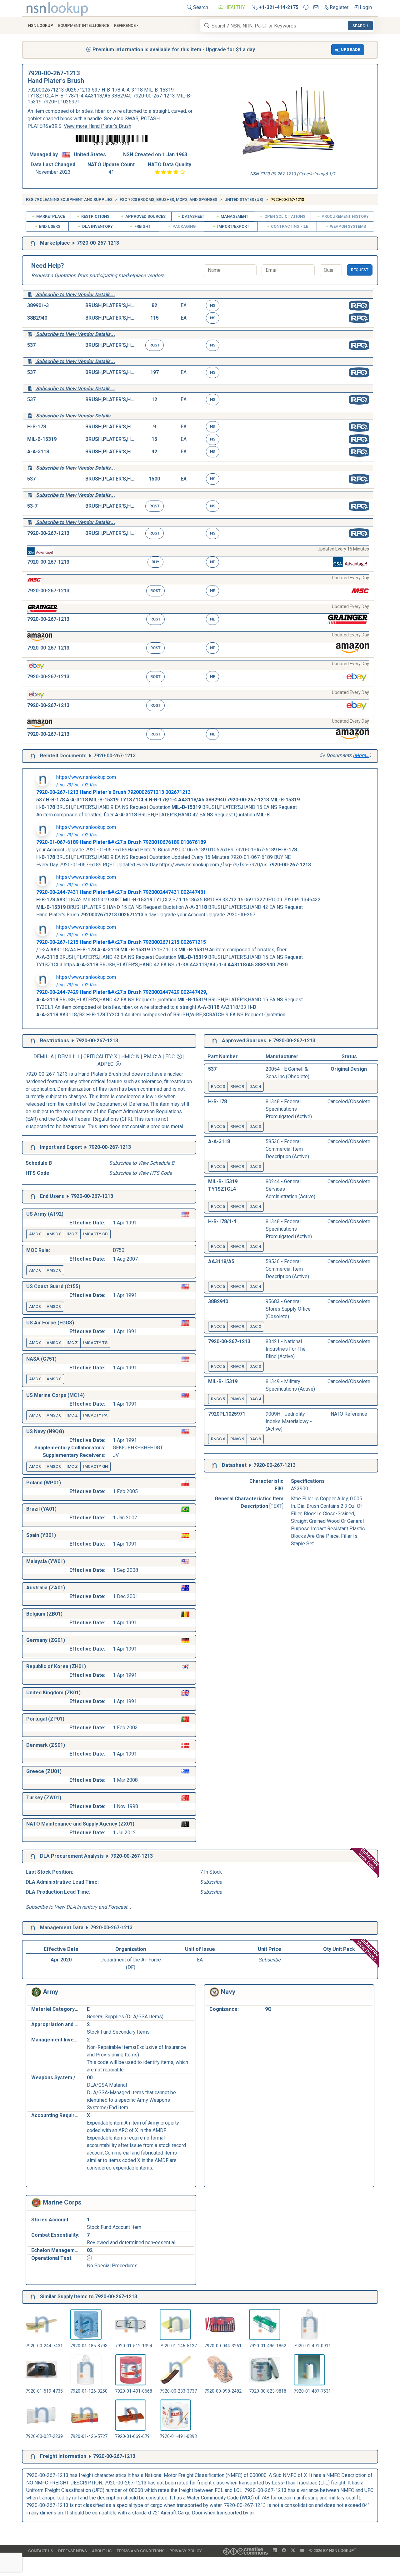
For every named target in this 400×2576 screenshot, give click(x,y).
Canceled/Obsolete (349, 1101)
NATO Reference (349, 1414)
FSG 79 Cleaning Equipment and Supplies (69, 199)
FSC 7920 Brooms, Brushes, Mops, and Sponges (168, 199)
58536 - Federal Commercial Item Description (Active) (287, 1149)
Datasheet (193, 216)
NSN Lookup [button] (41, 25)
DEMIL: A (44, 1056)
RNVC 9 (237, 1086)
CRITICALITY (98, 1056)
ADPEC (105, 1064)
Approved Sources (145, 216)
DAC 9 (255, 1439)
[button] (348, 50)
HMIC (127, 1056)
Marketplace (50, 216)
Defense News (72, 2551)
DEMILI (66, 1056)
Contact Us (41, 2551)
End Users (49, 226)
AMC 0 (35, 1234)
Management (234, 216)
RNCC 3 (218, 1086)
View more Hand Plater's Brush (97, 126)
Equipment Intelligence (84, 25)
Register (338, 7)
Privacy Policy (186, 2551)
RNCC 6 (218, 1439)
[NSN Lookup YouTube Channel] (302, 2551)
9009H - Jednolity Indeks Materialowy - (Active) (289, 1421)
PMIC (150, 1056)
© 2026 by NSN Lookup (332, 2550)
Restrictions (95, 216)
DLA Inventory (97, 226)
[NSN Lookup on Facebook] (284, 2551)
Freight (142, 226)
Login (365, 7)
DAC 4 (255, 1086)
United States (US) (244, 199)
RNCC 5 (218, 1126)
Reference (125, 25)
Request (360, 270)
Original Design (349, 1069)
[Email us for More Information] (316, 7)
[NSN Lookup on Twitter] (293, 2551)
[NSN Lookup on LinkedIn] (275, 2551)
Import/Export (233, 226)
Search (200, 7)
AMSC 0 (54, 1234)
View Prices (368, 1950)
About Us (102, 2551)
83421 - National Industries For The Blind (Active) (286, 1349)
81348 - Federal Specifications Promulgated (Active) (289, 1109)
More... (362, 755)
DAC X (255, 1326)
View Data (369, 1859)
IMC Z (72, 1234)
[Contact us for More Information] (306, 7)
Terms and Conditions (140, 2551)
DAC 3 (255, 1126)
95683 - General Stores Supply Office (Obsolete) (288, 1309)
